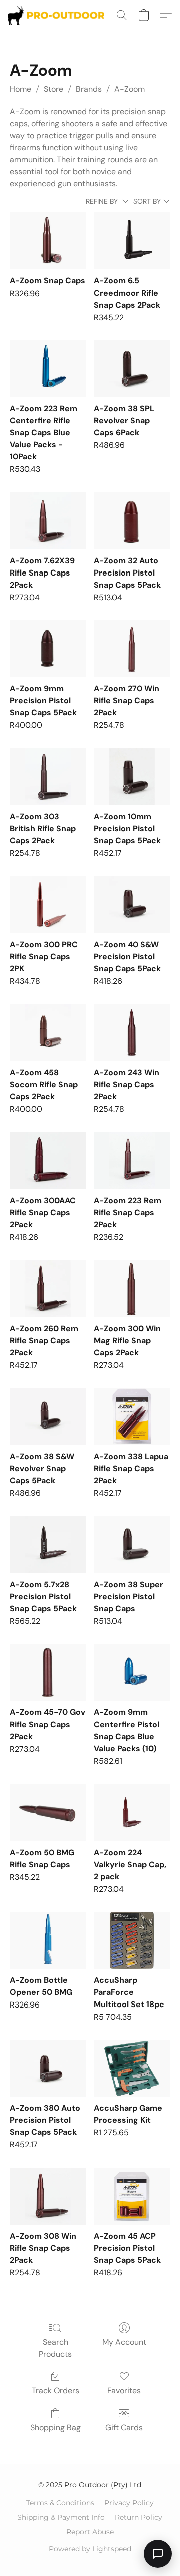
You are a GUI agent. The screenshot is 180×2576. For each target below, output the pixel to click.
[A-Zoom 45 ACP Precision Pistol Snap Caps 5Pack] (132, 2196)
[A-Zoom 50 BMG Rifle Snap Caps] (48, 1812)
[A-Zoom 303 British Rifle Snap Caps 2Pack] (48, 777)
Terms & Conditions (60, 2503)
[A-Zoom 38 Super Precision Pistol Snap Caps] (132, 1545)
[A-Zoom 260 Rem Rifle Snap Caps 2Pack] (48, 1289)
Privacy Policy (129, 2503)
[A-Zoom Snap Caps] (48, 241)
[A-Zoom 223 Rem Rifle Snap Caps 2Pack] (132, 1161)
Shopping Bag (56, 2427)
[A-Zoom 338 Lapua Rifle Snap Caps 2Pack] (132, 1416)
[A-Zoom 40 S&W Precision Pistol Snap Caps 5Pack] (132, 905)
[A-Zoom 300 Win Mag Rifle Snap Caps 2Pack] (132, 1289)
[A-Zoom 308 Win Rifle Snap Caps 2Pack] (48, 2196)
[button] (59, 15)
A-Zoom (130, 89)
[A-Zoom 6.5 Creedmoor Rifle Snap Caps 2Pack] (132, 241)
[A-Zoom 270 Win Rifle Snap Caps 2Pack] (132, 649)
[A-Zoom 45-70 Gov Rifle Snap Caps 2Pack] (48, 1672)
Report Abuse (90, 2532)
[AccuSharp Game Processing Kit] (132, 2068)
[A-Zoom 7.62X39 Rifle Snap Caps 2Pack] (48, 521)
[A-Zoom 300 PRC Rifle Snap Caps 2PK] (48, 905)
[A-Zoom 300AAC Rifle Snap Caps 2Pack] (48, 1161)
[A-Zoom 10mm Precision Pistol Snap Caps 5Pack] (132, 777)
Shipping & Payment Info (61, 2517)
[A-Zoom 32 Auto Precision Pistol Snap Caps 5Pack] (132, 521)
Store (54, 89)
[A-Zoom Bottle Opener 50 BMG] (48, 1940)
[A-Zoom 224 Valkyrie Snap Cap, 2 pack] (132, 1812)
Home (21, 89)
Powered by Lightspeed (90, 2549)
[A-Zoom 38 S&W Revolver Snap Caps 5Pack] (48, 1416)
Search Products (55, 2348)
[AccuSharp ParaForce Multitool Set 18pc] (132, 1940)
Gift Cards (124, 2427)
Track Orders (56, 2390)
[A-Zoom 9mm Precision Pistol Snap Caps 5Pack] (48, 649)
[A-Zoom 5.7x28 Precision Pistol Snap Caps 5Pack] (48, 1545)
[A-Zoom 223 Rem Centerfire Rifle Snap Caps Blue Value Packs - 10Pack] (48, 369)
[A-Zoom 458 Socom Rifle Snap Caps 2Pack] (48, 1033)
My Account (124, 2342)
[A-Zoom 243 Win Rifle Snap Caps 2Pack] (132, 1033)
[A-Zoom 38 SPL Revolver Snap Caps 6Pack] (132, 369)
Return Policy (139, 2517)
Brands (89, 89)
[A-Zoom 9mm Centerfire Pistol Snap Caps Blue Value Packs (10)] (132, 1672)
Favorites (124, 2390)
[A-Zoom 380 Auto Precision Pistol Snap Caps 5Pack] (48, 2068)
